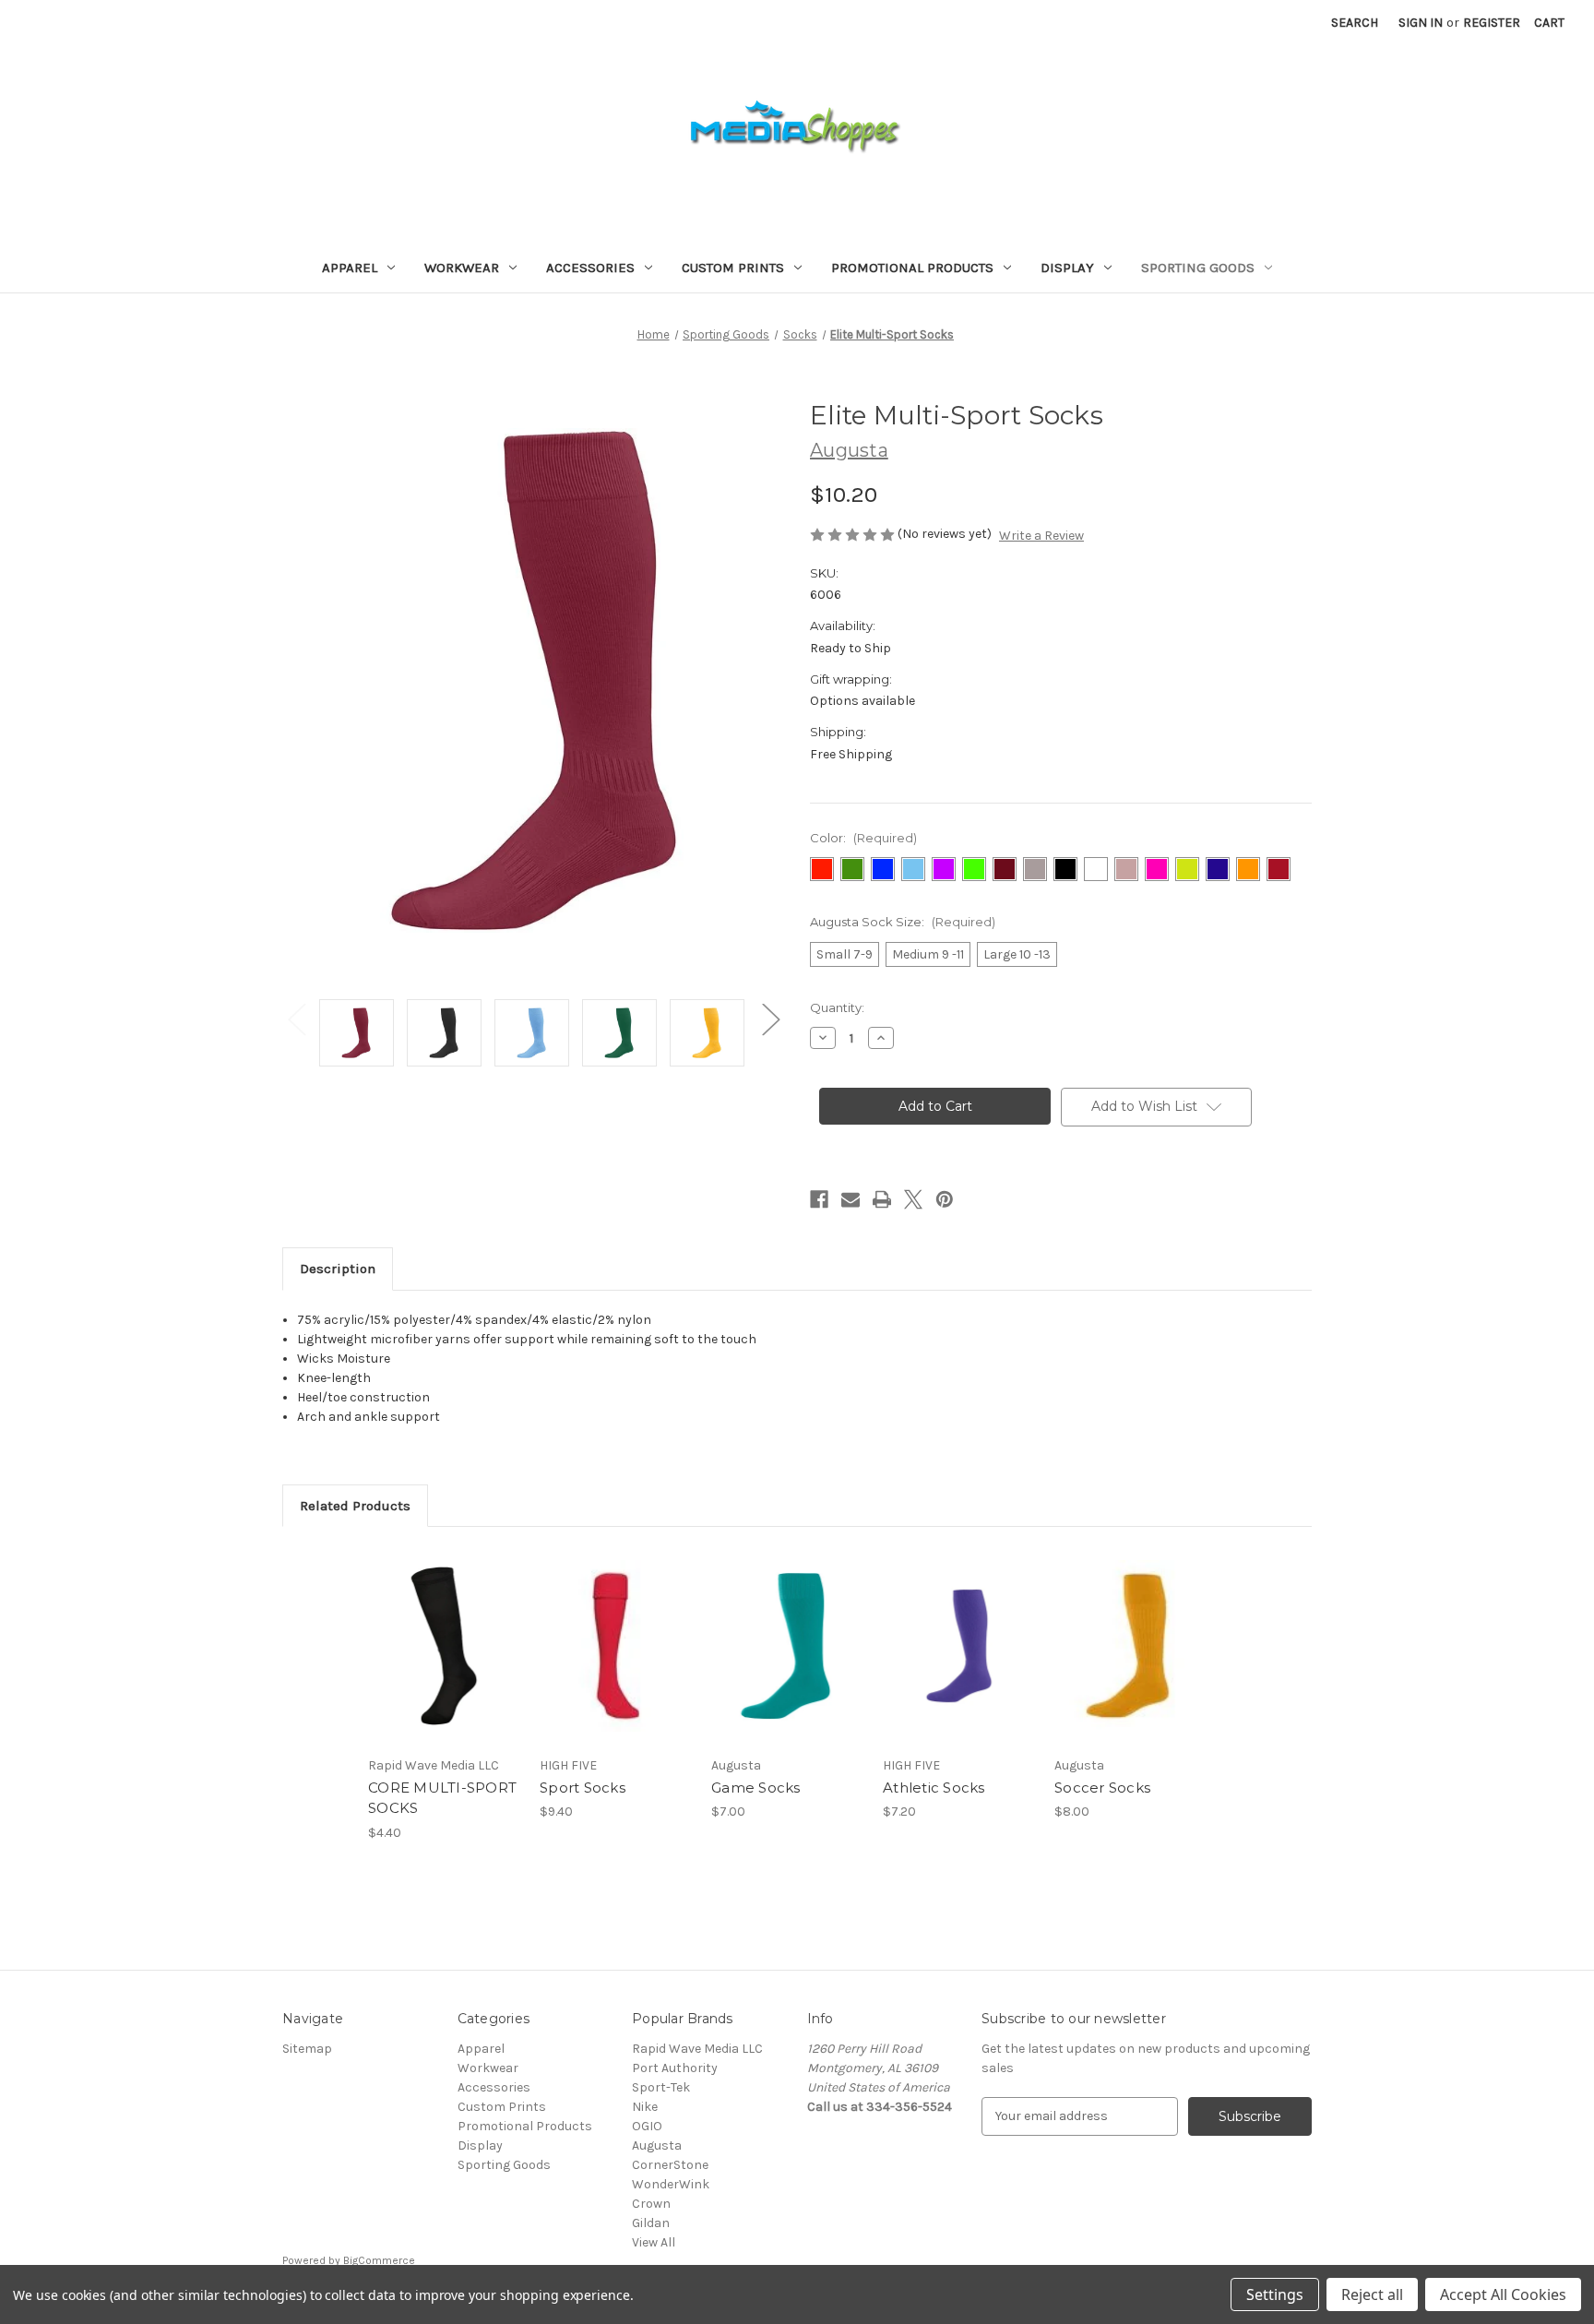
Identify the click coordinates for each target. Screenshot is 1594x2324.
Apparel (350, 268)
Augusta (657, 2145)
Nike (645, 2107)
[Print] (882, 1199)
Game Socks (756, 1788)
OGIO (647, 2126)
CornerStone (670, 2165)
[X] (913, 1199)
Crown (651, 2204)
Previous (296, 1019)
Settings (1275, 2294)
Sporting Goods (1198, 268)
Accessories (590, 268)
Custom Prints (733, 268)
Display (1067, 268)
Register (1492, 23)
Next (770, 1019)
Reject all (1372, 2294)
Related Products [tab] (355, 1506)
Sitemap (307, 2049)
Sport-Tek (661, 2087)
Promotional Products (912, 268)
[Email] (851, 1199)
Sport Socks (583, 1788)
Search (1355, 23)
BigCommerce (379, 2260)
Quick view (429, 1630)
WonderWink (671, 2184)
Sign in (1421, 23)
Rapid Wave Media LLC (697, 2049)
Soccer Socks (1102, 1788)
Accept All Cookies (1503, 2294)
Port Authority (675, 2068)
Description (338, 1269)
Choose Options (445, 1663)
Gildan (651, 2223)
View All (654, 2242)
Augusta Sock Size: (903, 922)
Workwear (462, 268)
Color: (863, 838)
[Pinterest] (945, 1199)
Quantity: (837, 1007)
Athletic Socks (934, 1788)
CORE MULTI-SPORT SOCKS (442, 1798)
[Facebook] (819, 1199)
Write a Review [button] (1041, 536)
